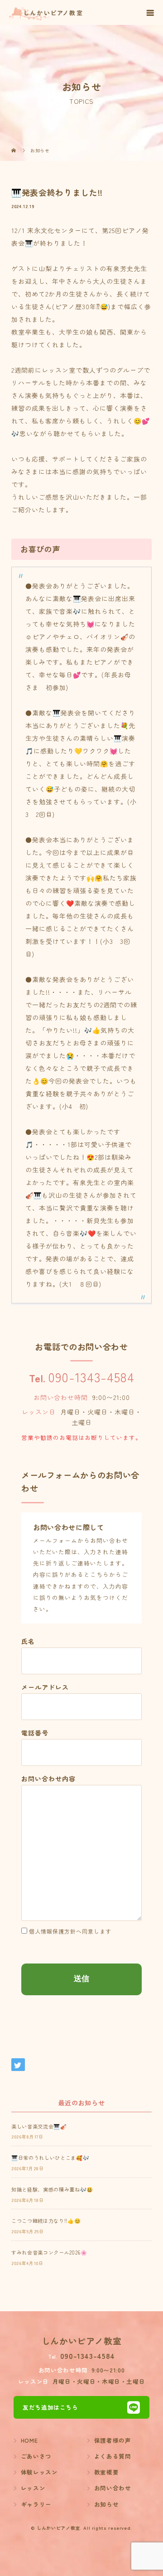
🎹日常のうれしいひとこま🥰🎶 (50, 2158)
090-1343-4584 (91, 1377)
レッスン (33, 2488)
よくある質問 (113, 2456)
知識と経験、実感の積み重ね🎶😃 (52, 2189)
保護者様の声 (113, 2440)
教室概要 (107, 2472)
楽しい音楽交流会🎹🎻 (39, 2126)
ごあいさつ (36, 2456)
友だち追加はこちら (50, 2407)
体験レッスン (39, 2472)
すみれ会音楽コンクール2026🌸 (49, 2252)
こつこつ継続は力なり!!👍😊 (46, 2221)
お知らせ (107, 2504)
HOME (29, 2440)
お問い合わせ (113, 2488)
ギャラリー (36, 2504)
